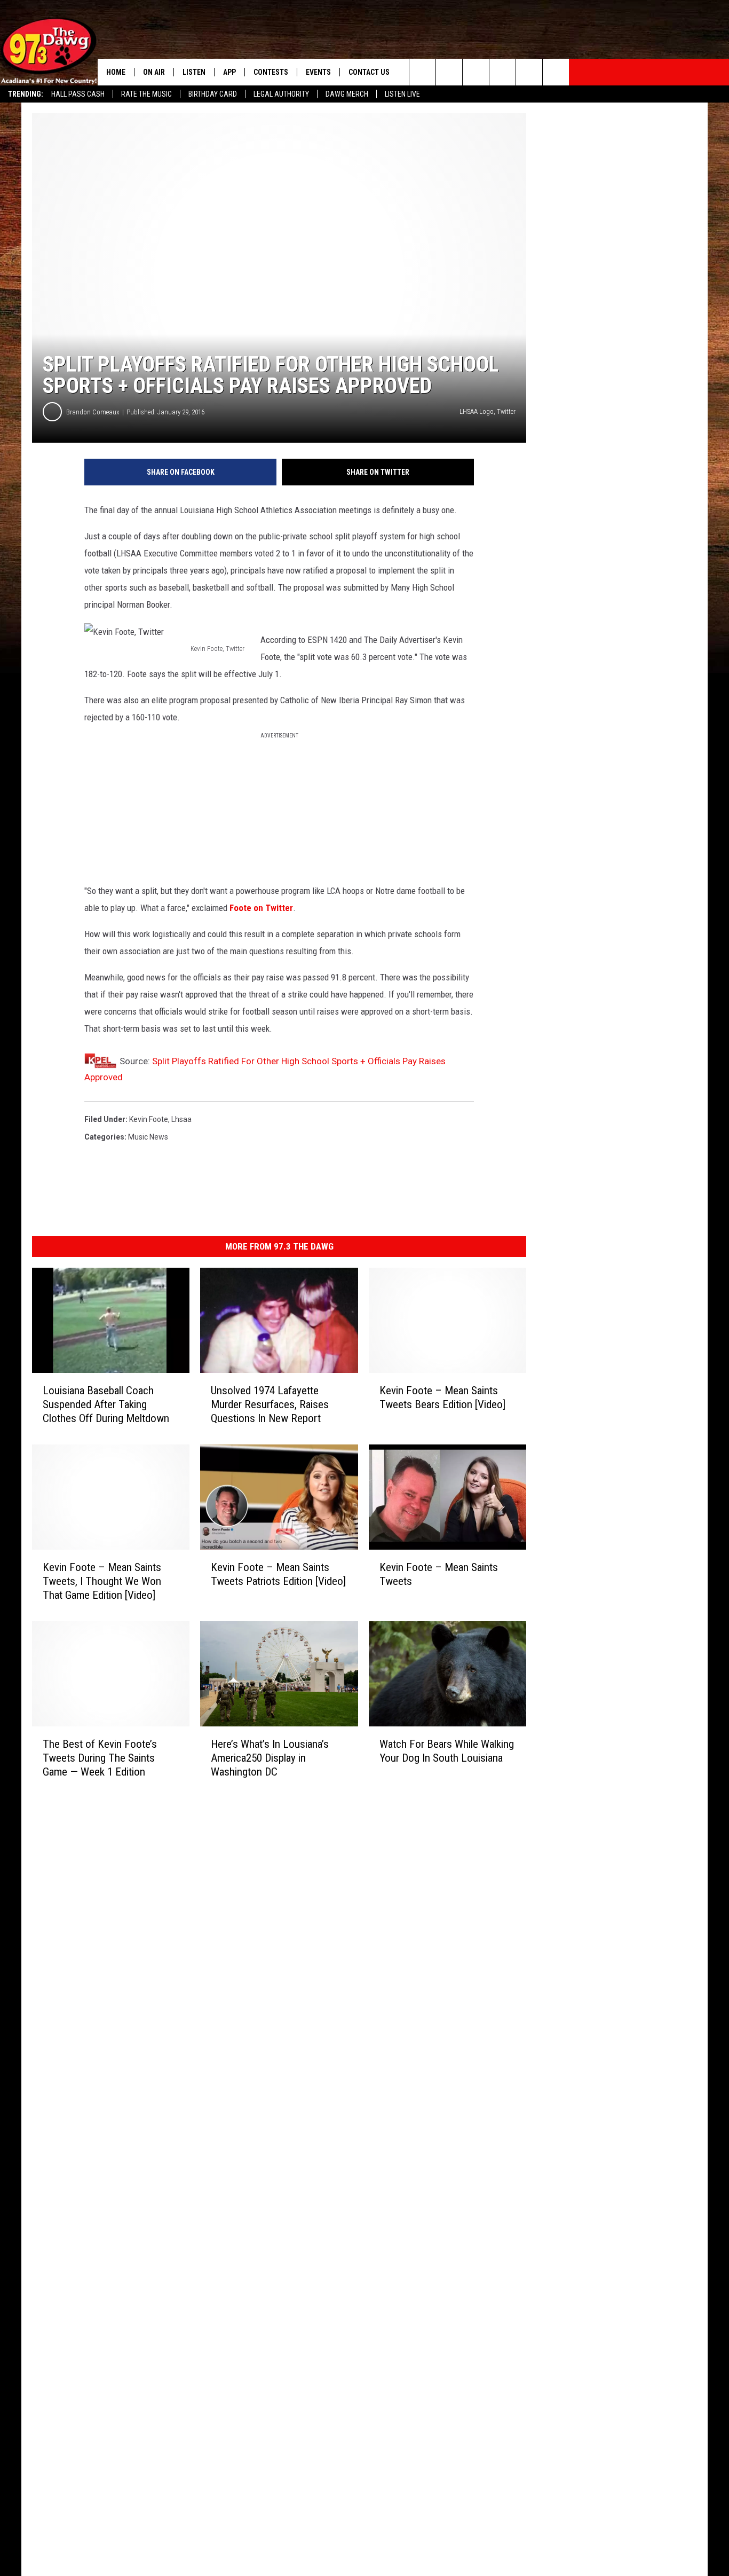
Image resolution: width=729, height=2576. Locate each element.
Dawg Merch (347, 94)
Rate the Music (146, 94)
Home (116, 72)
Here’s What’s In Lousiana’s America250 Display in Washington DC (270, 1757)
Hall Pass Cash (78, 94)
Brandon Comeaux (93, 412)
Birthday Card (213, 94)
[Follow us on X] (556, 72)
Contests (271, 72)
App (229, 72)
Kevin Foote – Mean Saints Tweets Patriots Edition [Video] (278, 1574)
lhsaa (181, 1119)
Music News (148, 1137)
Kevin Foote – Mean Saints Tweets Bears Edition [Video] (442, 1397)
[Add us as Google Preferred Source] (449, 72)
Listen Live (402, 94)
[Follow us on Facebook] (476, 72)
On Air (154, 72)
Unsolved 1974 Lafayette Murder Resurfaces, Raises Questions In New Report (270, 1404)
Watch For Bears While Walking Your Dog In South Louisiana (447, 1750)
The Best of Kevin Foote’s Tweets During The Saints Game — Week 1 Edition (100, 1757)
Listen (194, 72)
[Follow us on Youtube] (529, 72)
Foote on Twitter (261, 908)
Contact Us (369, 72)
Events (318, 72)
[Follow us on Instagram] (502, 72)
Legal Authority (281, 94)
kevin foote (149, 1119)
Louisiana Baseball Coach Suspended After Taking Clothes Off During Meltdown (106, 1404)
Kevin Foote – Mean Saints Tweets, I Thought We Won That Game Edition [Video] (102, 1581)
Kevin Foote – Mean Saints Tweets (439, 1574)
